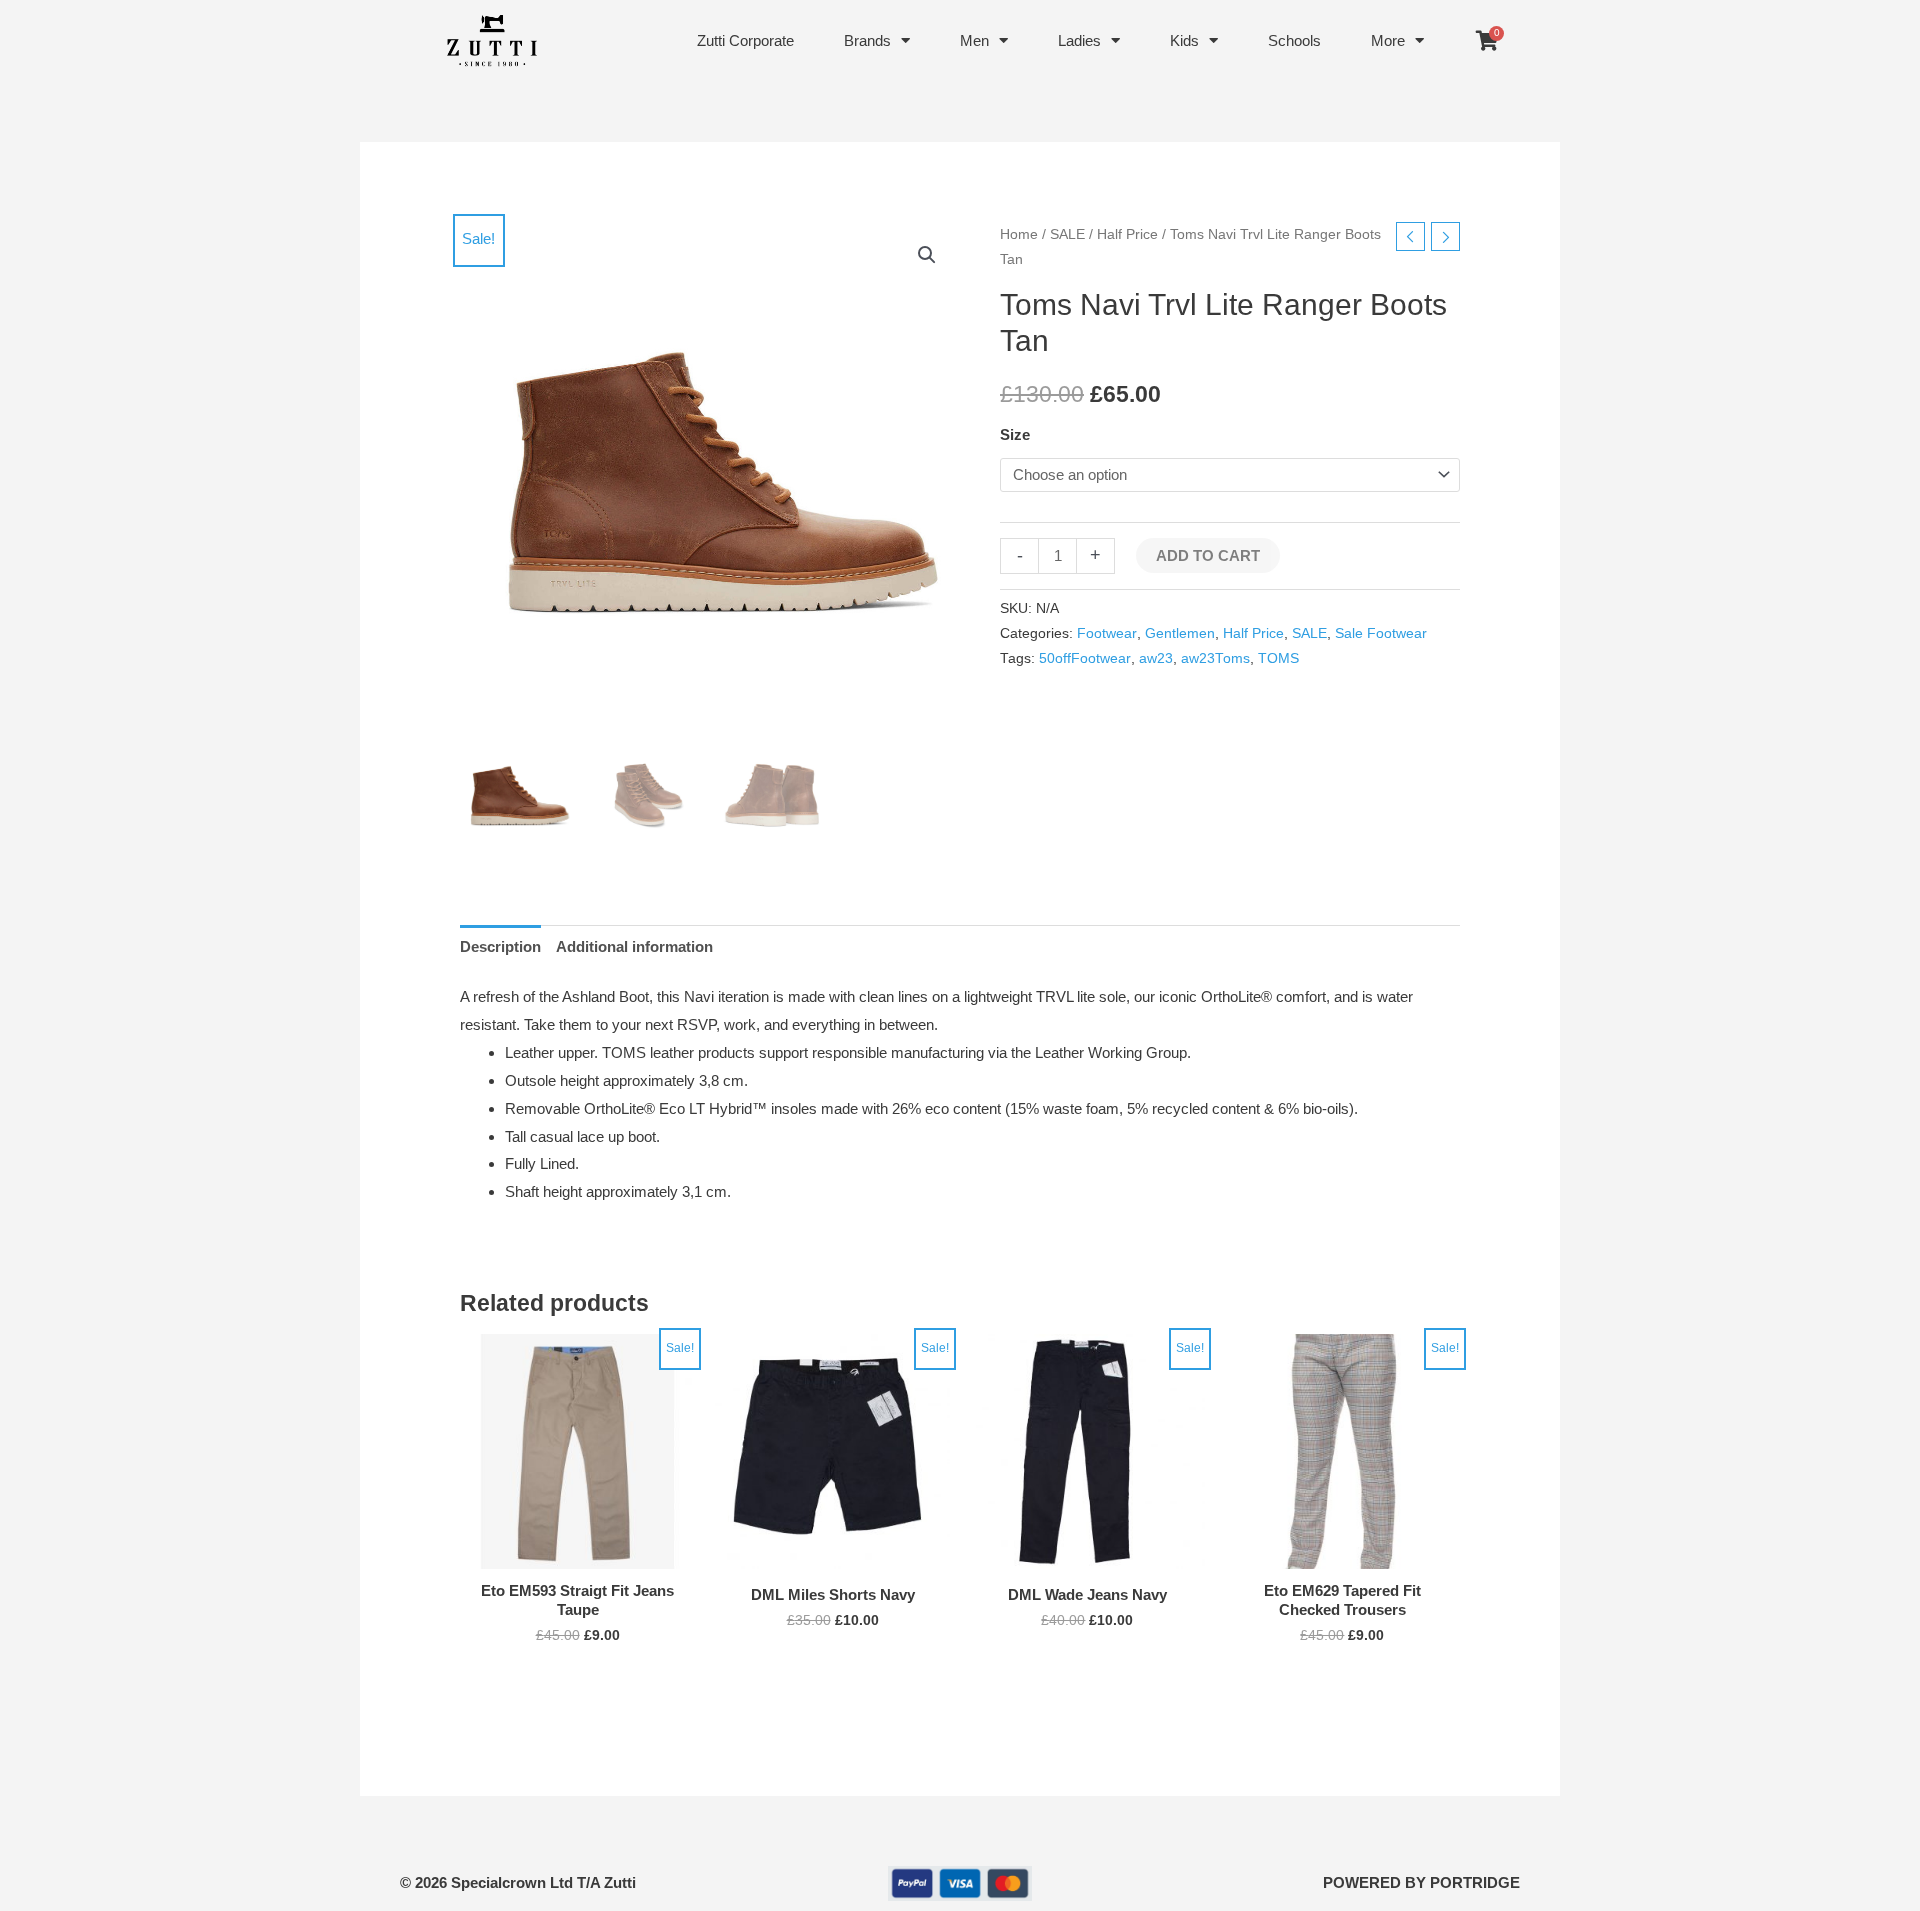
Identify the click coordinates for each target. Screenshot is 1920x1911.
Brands (867, 40)
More (1388, 40)
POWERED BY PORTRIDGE (1421, 1882)
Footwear (1107, 633)
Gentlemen (1180, 633)
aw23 (1156, 658)
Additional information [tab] (634, 946)
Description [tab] (500, 946)
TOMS (1278, 658)
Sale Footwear (1381, 633)
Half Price (1127, 234)
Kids (1184, 40)
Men (974, 40)
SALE (1067, 234)
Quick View (577, 1552)
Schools (1294, 40)
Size (1015, 434)
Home (1019, 234)
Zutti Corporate (745, 40)
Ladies (1079, 40)
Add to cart (1208, 555)
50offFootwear (1085, 658)
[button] (927, 255)
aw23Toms (1215, 658)
